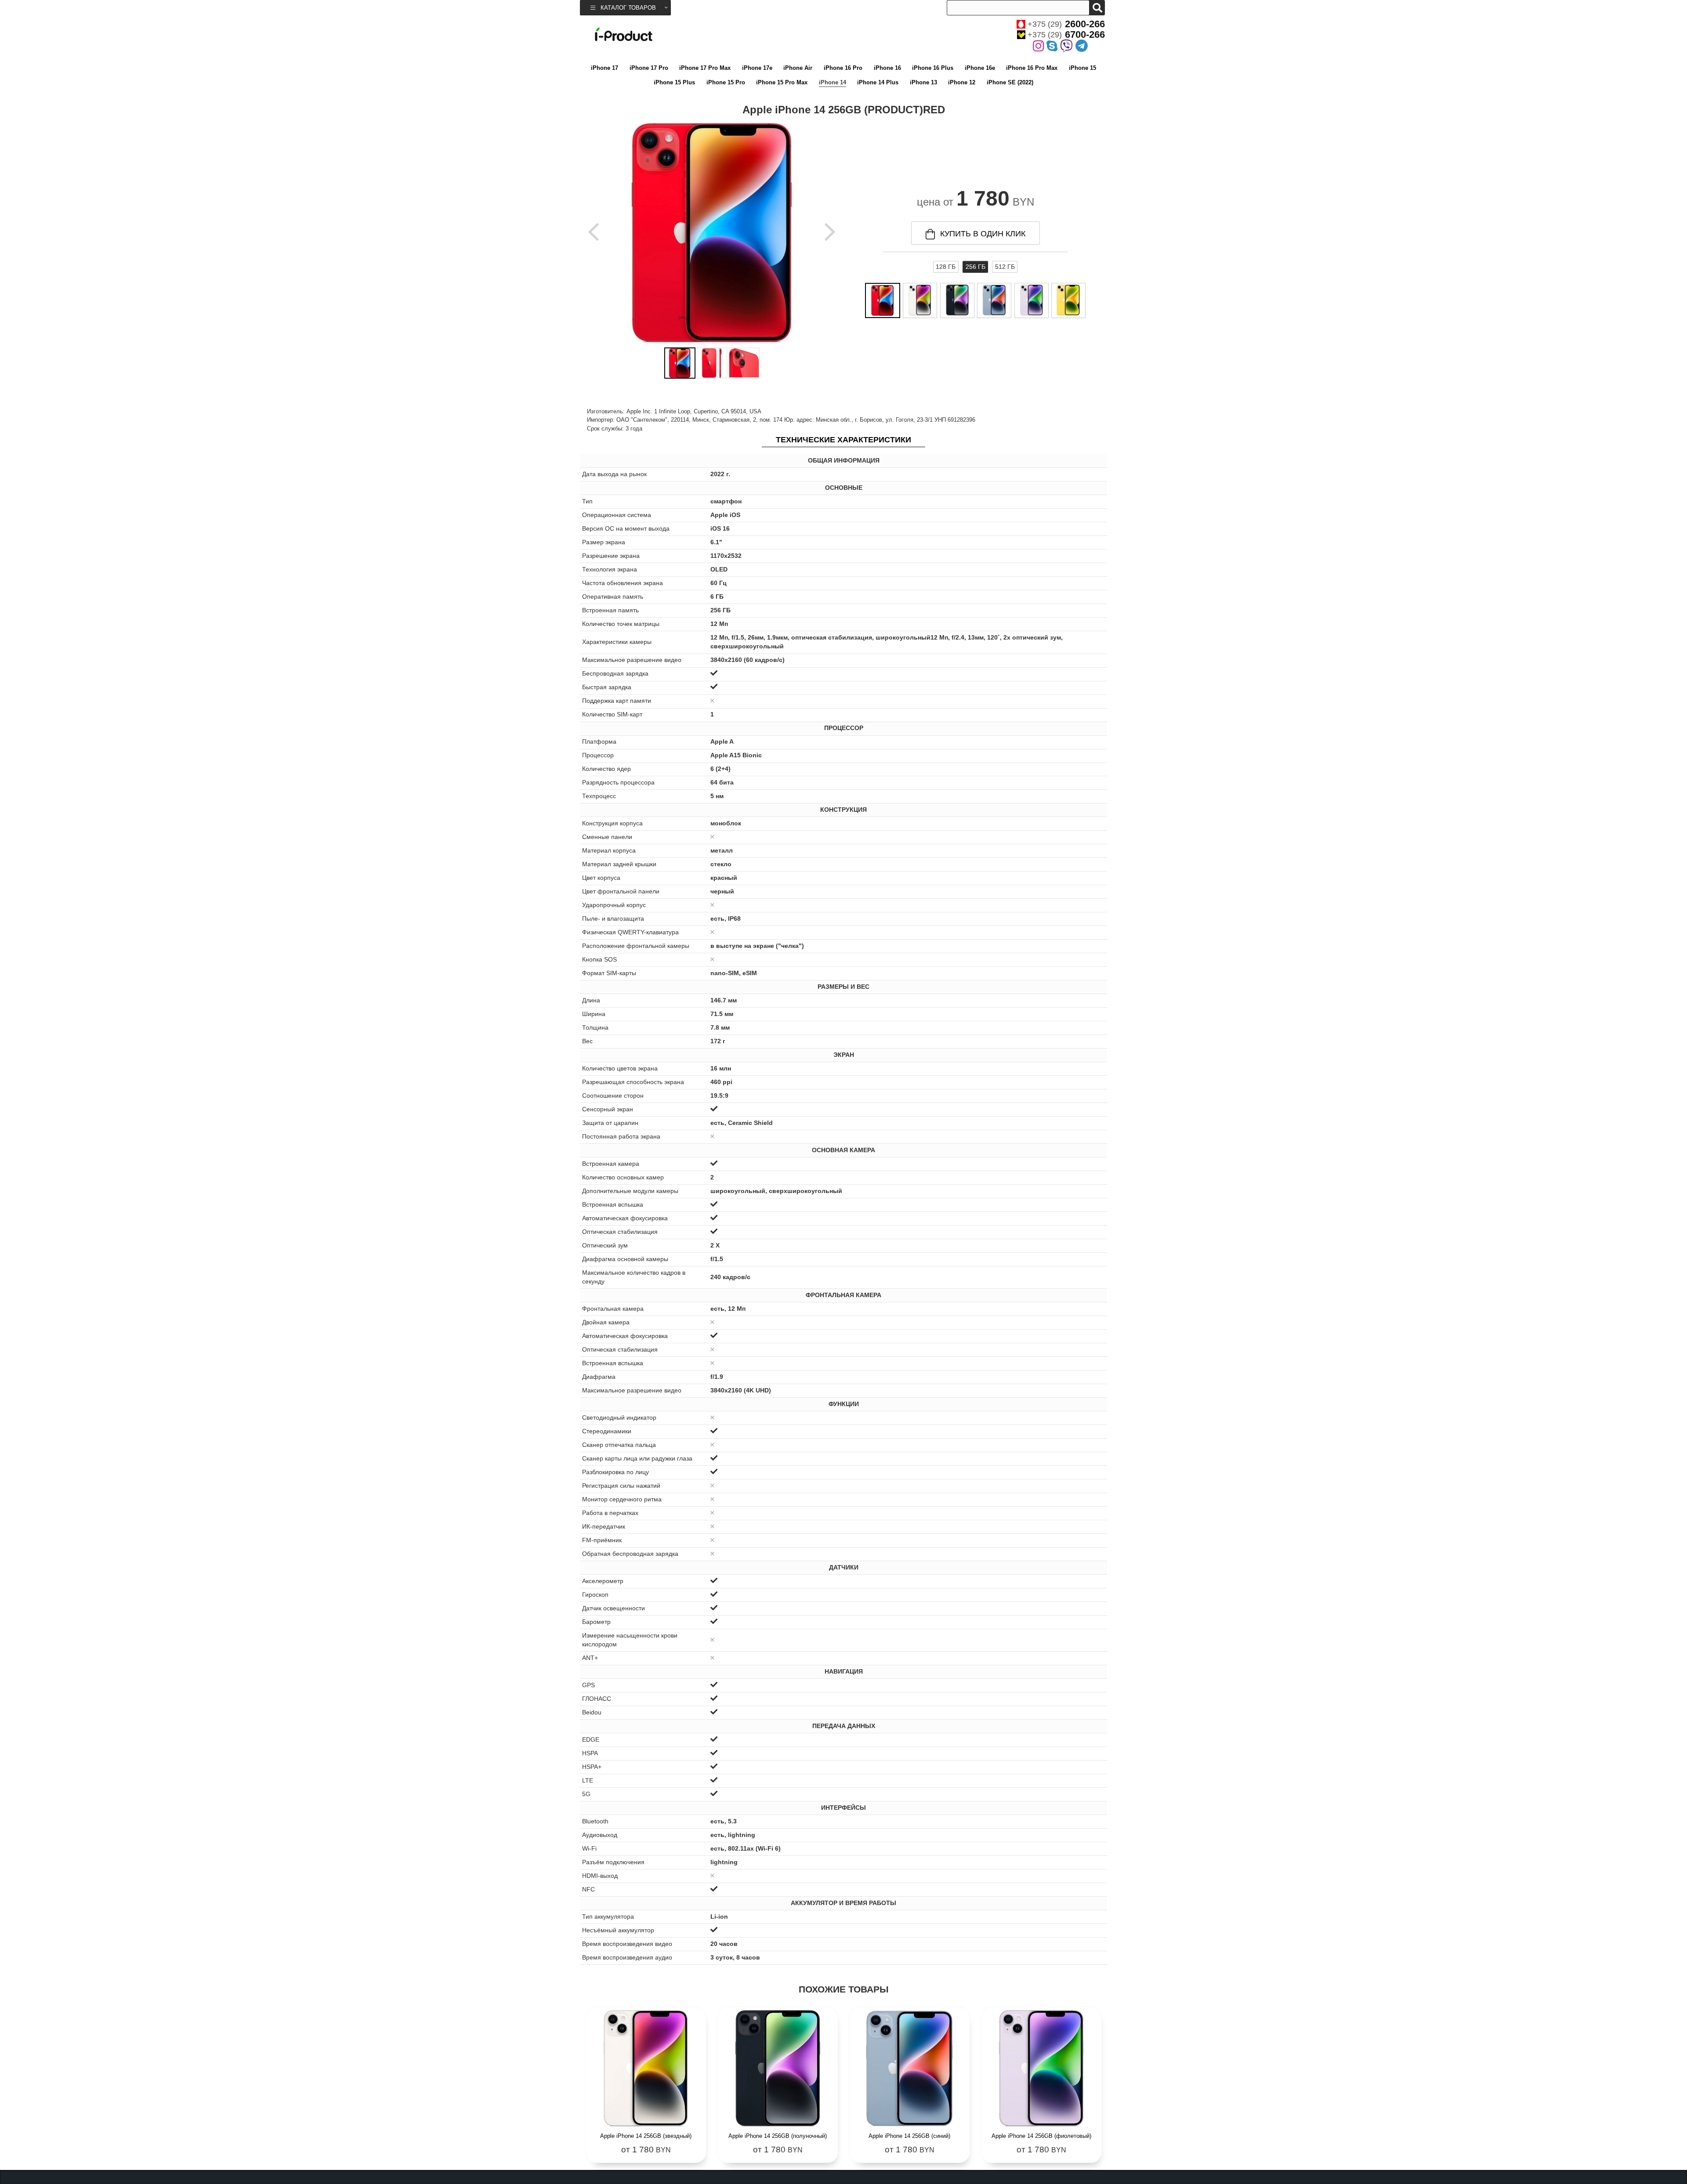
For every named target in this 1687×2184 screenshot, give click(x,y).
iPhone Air (798, 68)
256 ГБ (976, 267)
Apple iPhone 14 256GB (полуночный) (778, 2136)
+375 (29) (1066, 24)
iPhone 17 (605, 68)
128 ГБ (946, 267)
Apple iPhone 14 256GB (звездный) (646, 2136)
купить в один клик (983, 234)
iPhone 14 (833, 82)
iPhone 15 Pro (726, 82)
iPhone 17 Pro (649, 68)
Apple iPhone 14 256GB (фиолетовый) (1041, 2136)
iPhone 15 (1082, 68)
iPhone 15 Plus (674, 82)
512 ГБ (1005, 267)
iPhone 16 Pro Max (1032, 68)
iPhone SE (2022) (1010, 82)
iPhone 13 (923, 82)
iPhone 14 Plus (878, 82)
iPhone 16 (887, 68)
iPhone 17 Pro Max (705, 68)
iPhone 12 (962, 82)
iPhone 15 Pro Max (782, 82)
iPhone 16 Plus (933, 68)
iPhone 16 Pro (843, 68)
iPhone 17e (757, 68)
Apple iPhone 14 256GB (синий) (909, 2136)
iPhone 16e (980, 68)
